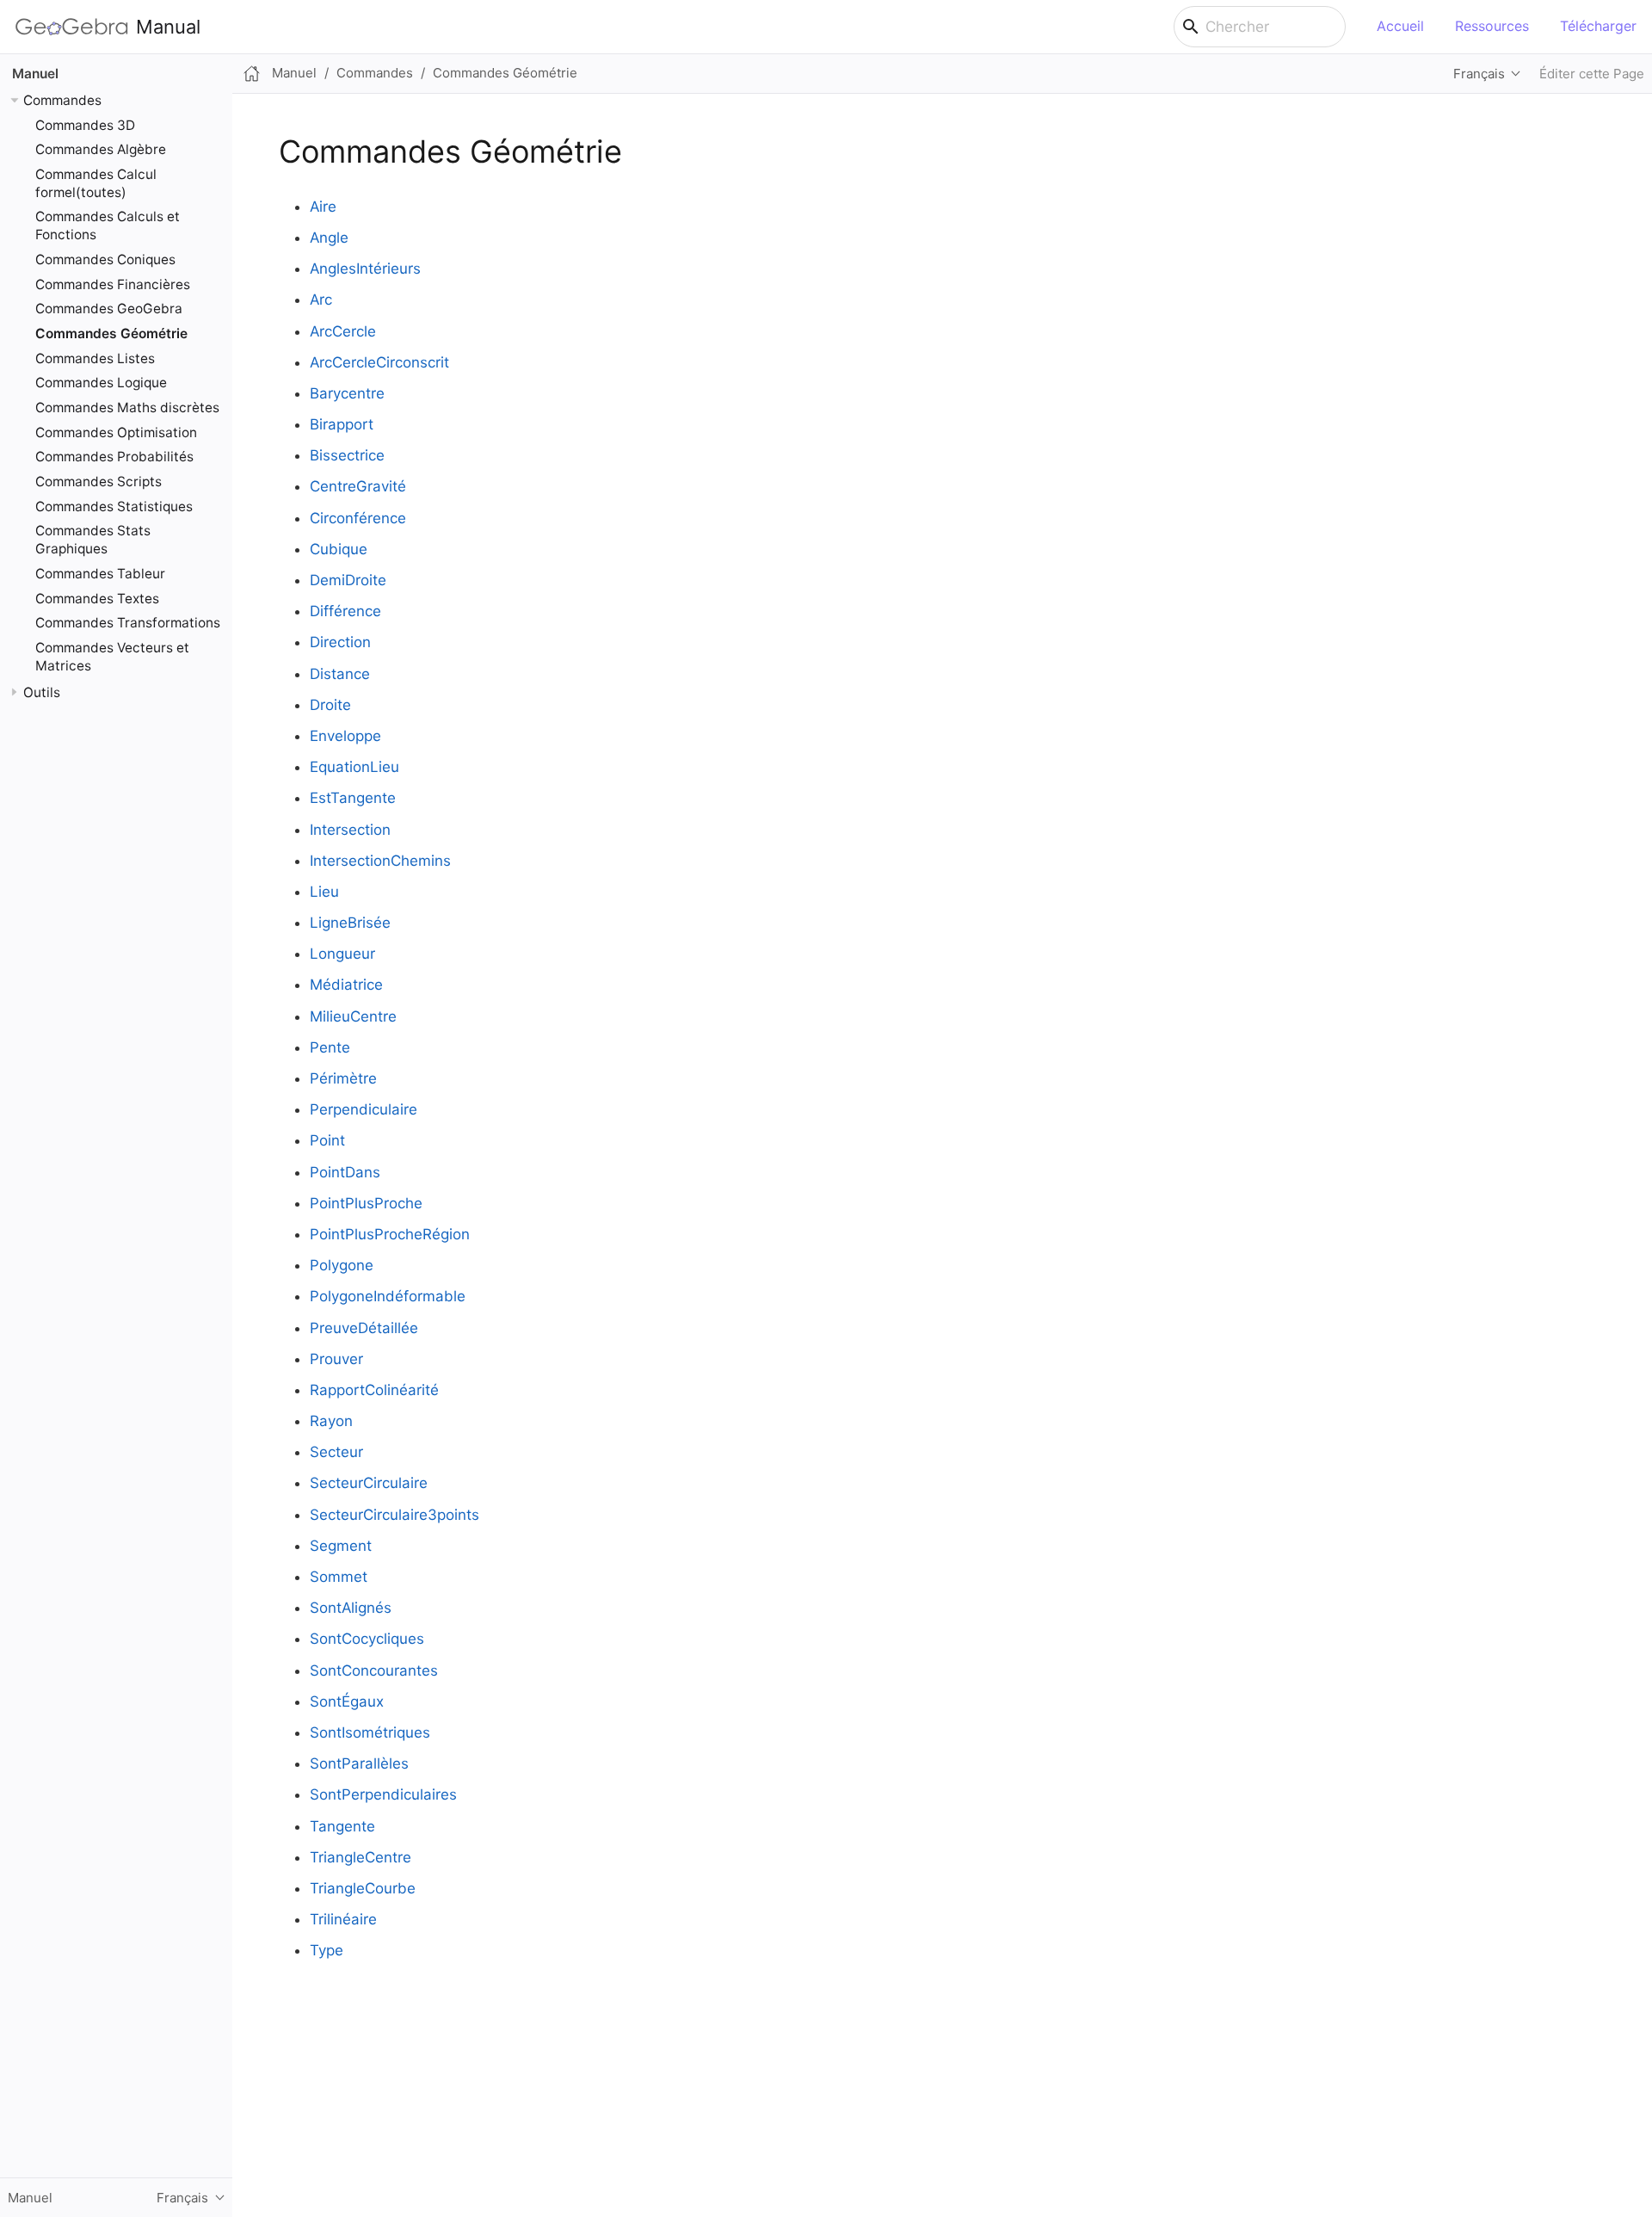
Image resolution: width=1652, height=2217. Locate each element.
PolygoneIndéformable (388, 1296)
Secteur (336, 1452)
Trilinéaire (343, 1919)
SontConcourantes (374, 1670)
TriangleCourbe (363, 1888)
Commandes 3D (85, 124)
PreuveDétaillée (364, 1328)
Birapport (342, 424)
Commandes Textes (97, 598)
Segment (341, 1546)
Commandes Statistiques (114, 506)
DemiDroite (348, 580)
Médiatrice (346, 985)
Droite (330, 705)
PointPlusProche (366, 1203)
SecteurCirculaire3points (395, 1515)
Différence (345, 611)
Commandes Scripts (99, 481)
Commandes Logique (101, 383)
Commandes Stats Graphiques (93, 540)
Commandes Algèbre (101, 149)
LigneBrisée (350, 923)
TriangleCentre (361, 1857)
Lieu (324, 892)
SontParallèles (359, 1763)
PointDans (345, 1172)
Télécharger (1598, 26)
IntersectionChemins (380, 861)
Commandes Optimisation (116, 432)
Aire (323, 207)
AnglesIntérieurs (365, 269)
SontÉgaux (347, 1701)
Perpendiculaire (364, 1109)
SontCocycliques (367, 1639)
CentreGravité (358, 486)
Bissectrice (347, 455)
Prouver (336, 1359)
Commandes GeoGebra (109, 309)
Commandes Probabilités (114, 457)
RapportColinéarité (374, 1390)
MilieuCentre (353, 1016)
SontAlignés (351, 1608)
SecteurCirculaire (369, 1483)
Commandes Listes (95, 358)
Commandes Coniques (105, 259)
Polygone (342, 1265)
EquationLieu (354, 767)
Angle (329, 238)
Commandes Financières (113, 284)
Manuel (35, 74)
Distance (340, 674)
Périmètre (343, 1078)
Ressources (1492, 26)
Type (327, 1950)
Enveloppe (345, 736)
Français (1479, 74)
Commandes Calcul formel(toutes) (96, 182)
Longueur (342, 954)
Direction (340, 642)
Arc (321, 300)
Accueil (1400, 26)
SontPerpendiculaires (383, 1794)
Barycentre (347, 393)
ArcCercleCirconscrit (379, 362)
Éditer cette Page (1592, 74)
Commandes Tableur (100, 573)
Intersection (350, 830)
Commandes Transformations (128, 623)
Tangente (342, 1826)
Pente (330, 1047)
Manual (168, 27)
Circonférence (358, 518)
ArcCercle (343, 331)
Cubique (339, 549)
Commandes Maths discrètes (127, 408)
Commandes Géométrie (111, 333)
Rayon (331, 1421)
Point (327, 1140)
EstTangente (353, 798)
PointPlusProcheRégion (390, 1234)
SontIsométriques (370, 1732)
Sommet (339, 1577)
